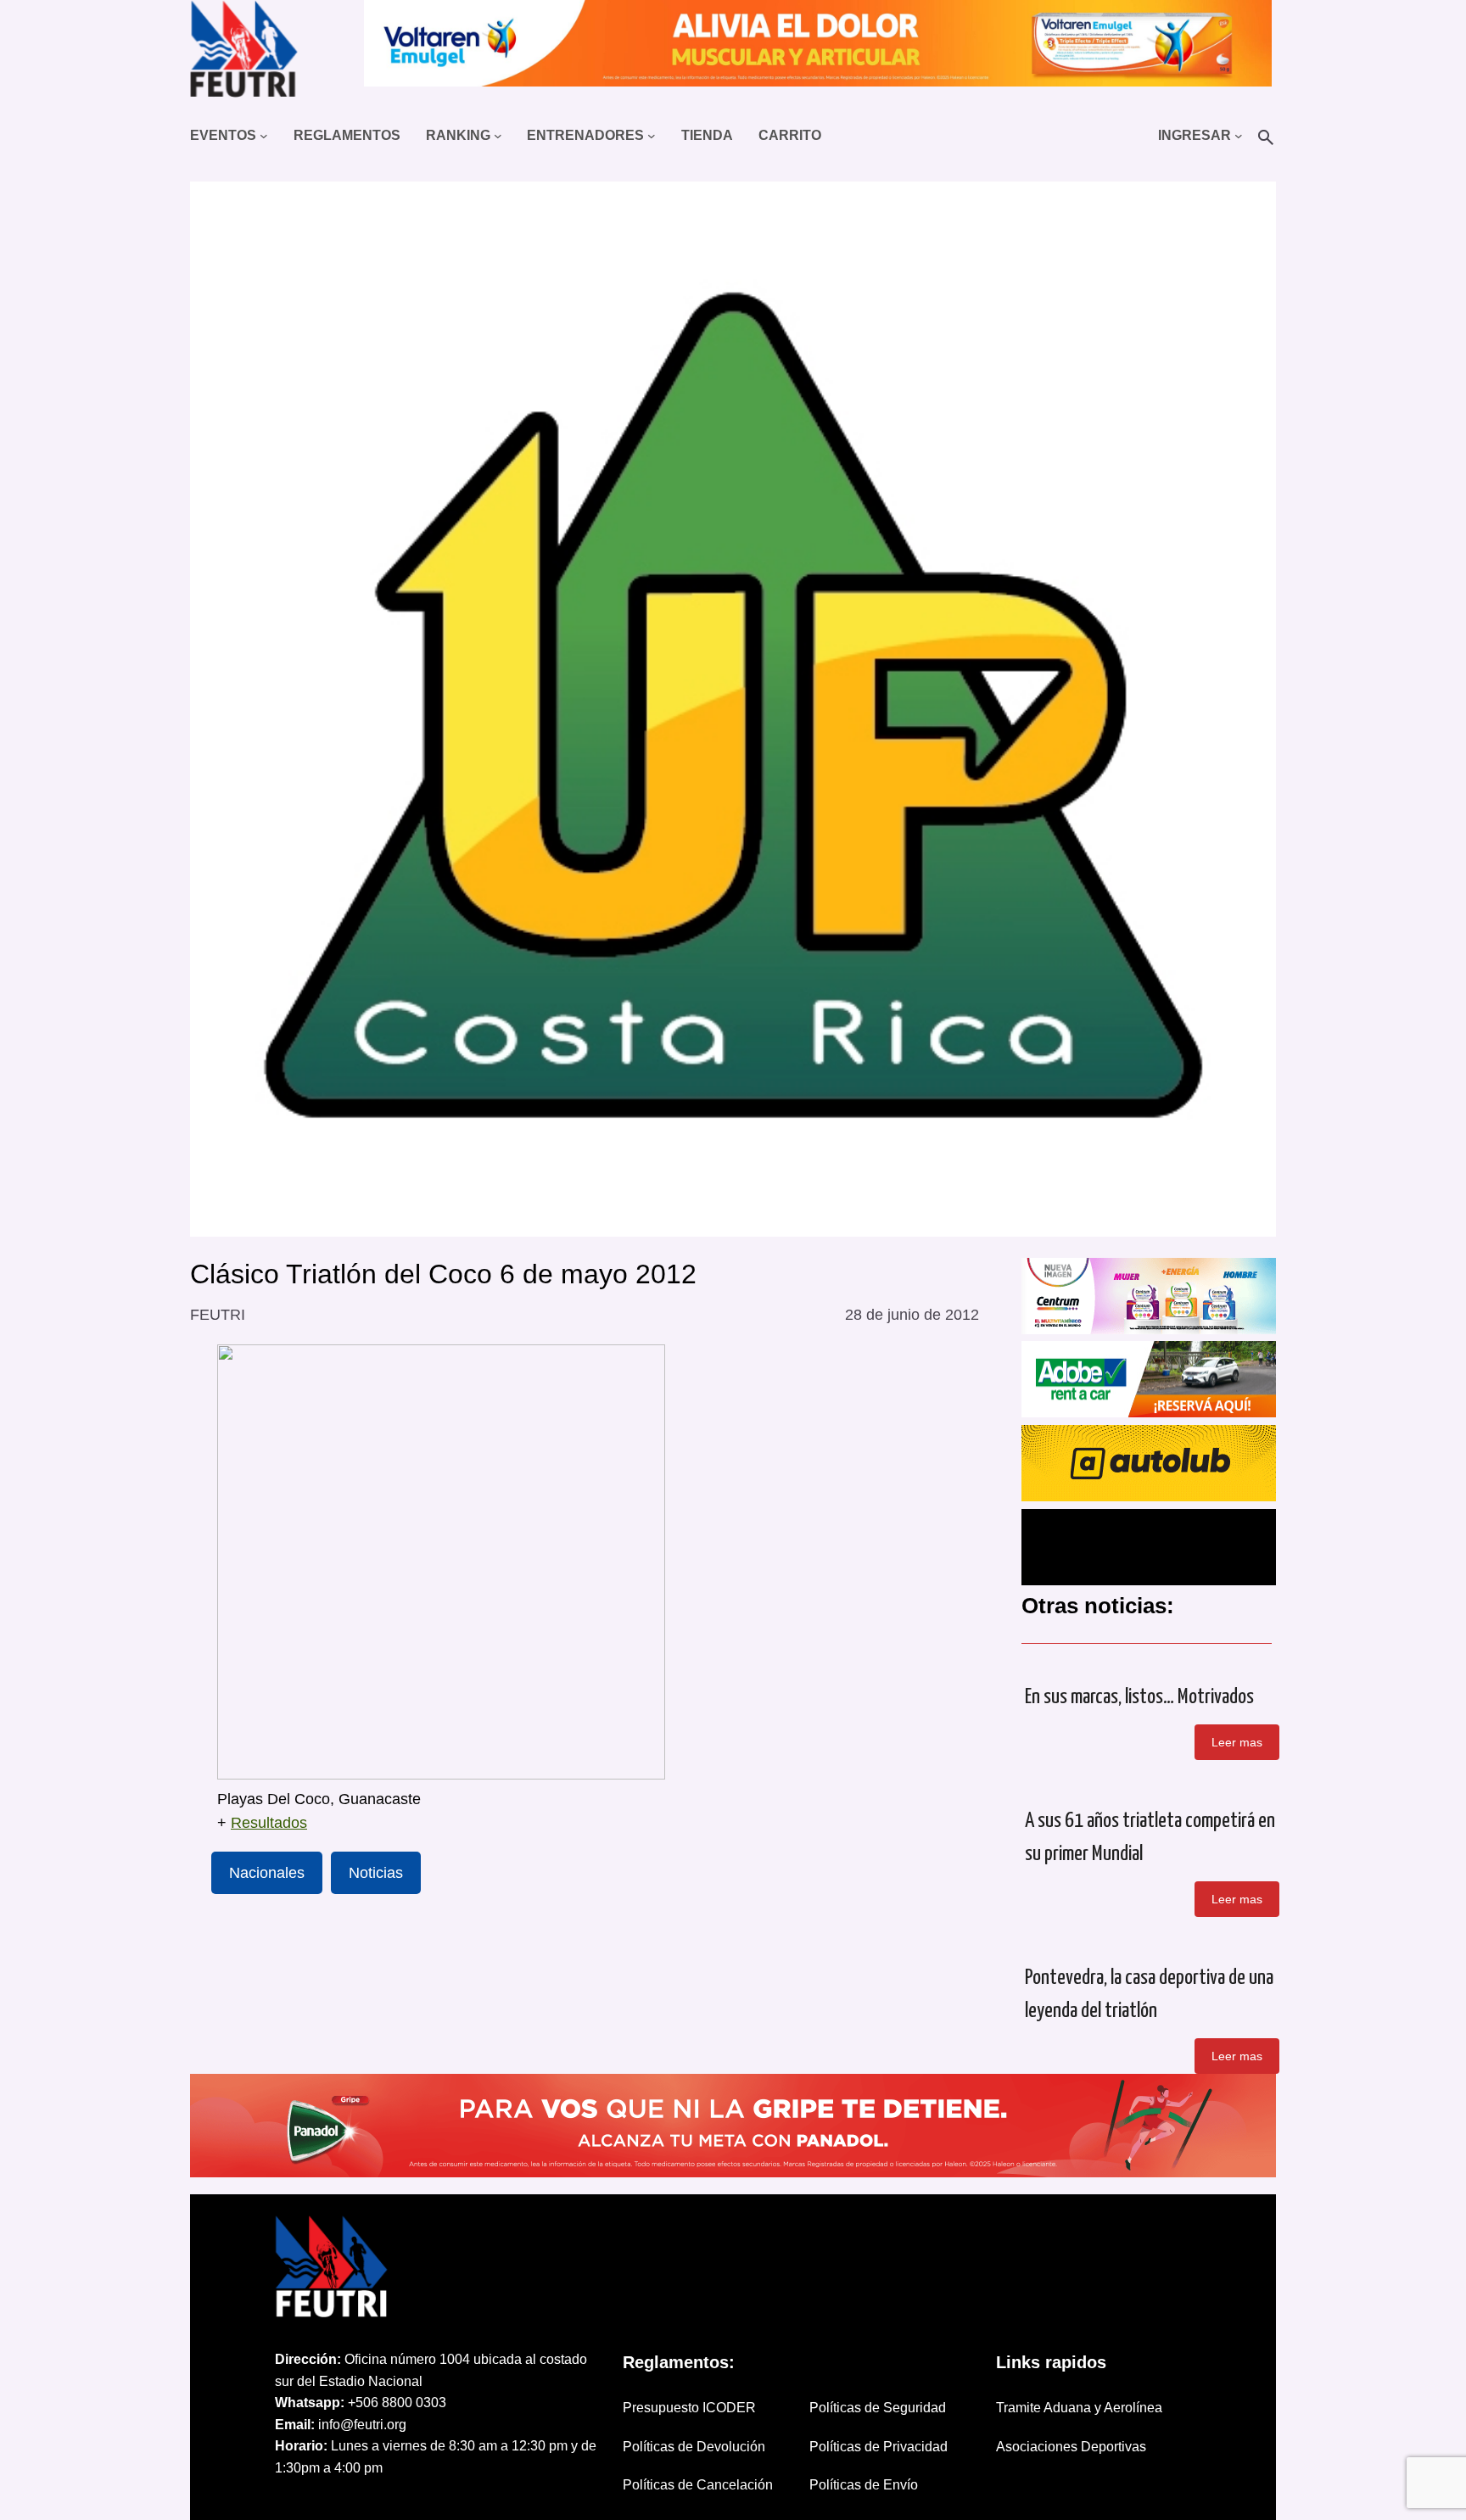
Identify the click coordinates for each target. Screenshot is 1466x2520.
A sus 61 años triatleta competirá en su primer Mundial (1150, 1838)
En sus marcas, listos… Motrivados (1139, 1697)
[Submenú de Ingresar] (1239, 136)
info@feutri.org (362, 2425)
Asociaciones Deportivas (1071, 2447)
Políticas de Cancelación (698, 2485)
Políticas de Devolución (694, 2447)
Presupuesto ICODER (689, 2408)
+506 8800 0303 (397, 2403)
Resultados (269, 1823)
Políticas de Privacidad (878, 2447)
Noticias (376, 1873)
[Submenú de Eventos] (264, 136)
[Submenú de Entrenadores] (652, 136)
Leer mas (1237, 1742)
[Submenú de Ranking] (498, 136)
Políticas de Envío (864, 2485)
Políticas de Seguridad (878, 2408)
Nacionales (267, 1873)
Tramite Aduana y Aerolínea (1079, 2408)
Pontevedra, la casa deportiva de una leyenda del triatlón (1149, 1995)
